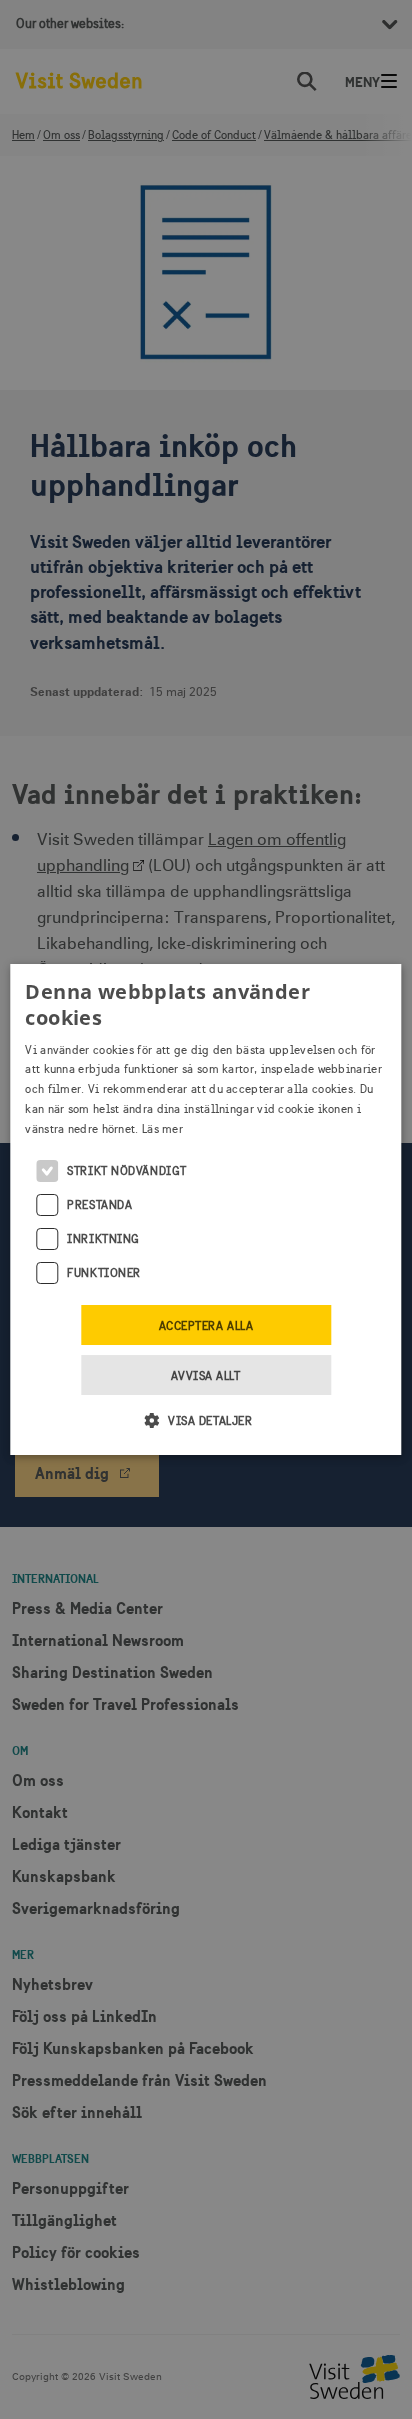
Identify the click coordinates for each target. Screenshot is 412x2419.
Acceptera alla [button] (206, 1326)
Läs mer (162, 1129)
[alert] (206, 1209)
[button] (206, 1420)
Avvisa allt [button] (205, 1376)
